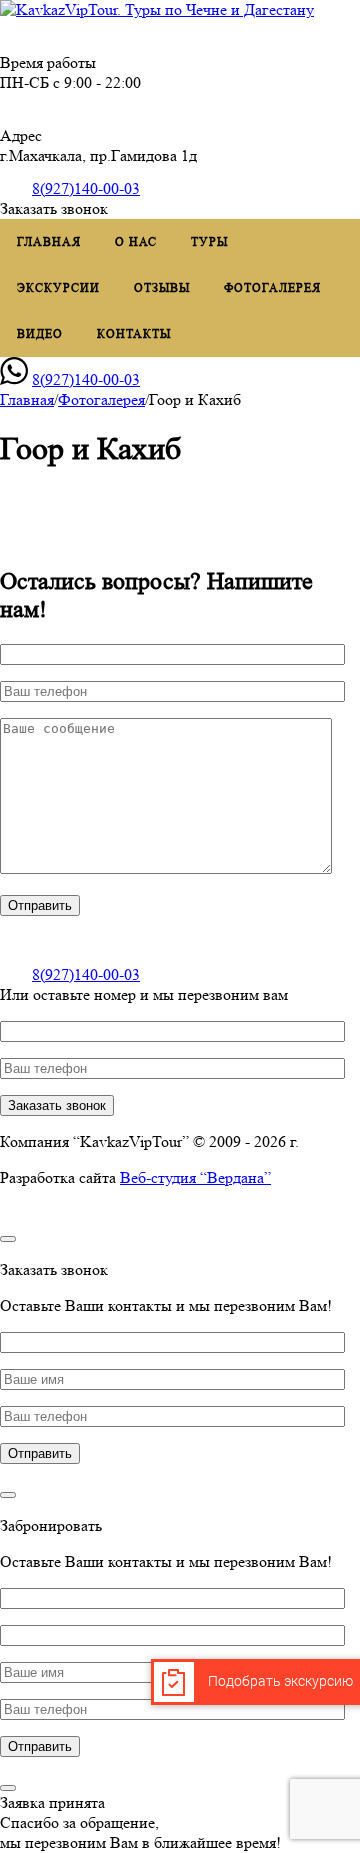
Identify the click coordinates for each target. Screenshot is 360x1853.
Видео (40, 333)
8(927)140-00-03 (86, 188)
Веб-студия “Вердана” (195, 1177)
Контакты (134, 333)
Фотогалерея (272, 287)
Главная (49, 241)
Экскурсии (58, 287)
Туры (209, 241)
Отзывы (162, 287)
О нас (136, 241)
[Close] (8, 1239)
